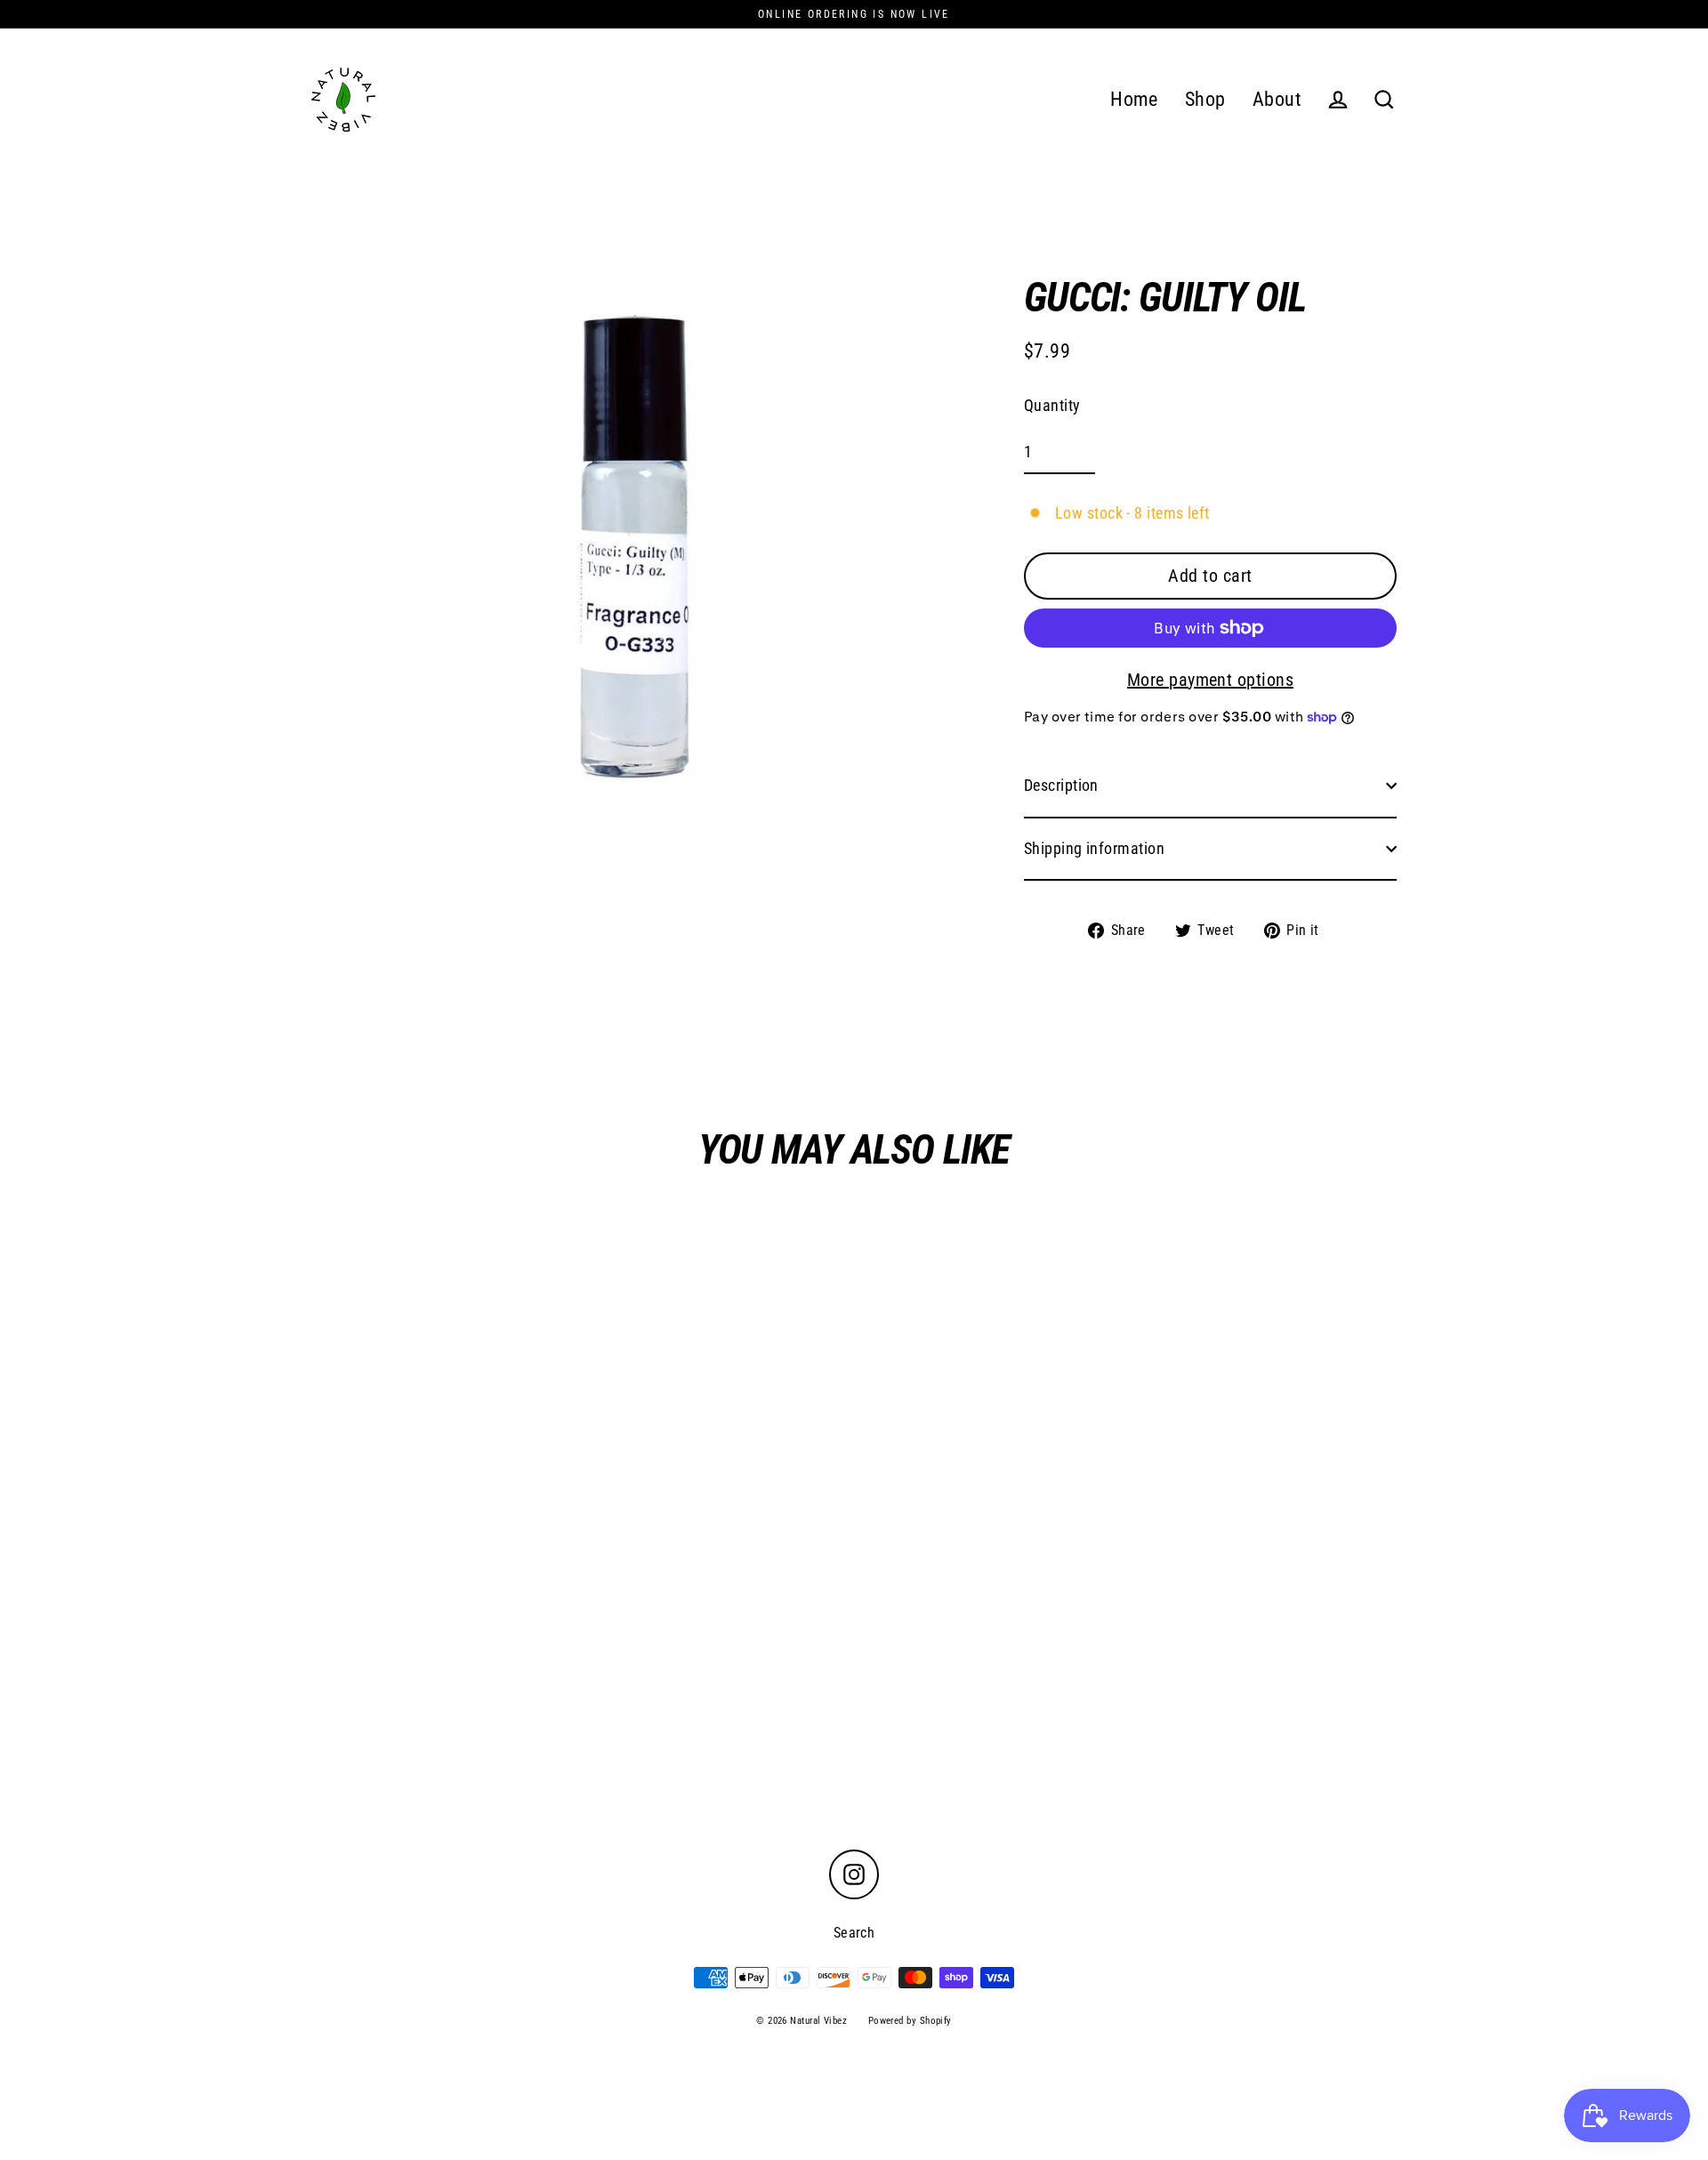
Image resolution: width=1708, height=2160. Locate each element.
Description (1061, 785)
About (1277, 99)
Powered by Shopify (910, 2021)
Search (854, 1933)
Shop (1205, 99)
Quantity (1052, 405)
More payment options (1210, 680)
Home (1134, 99)
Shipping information (1094, 848)
